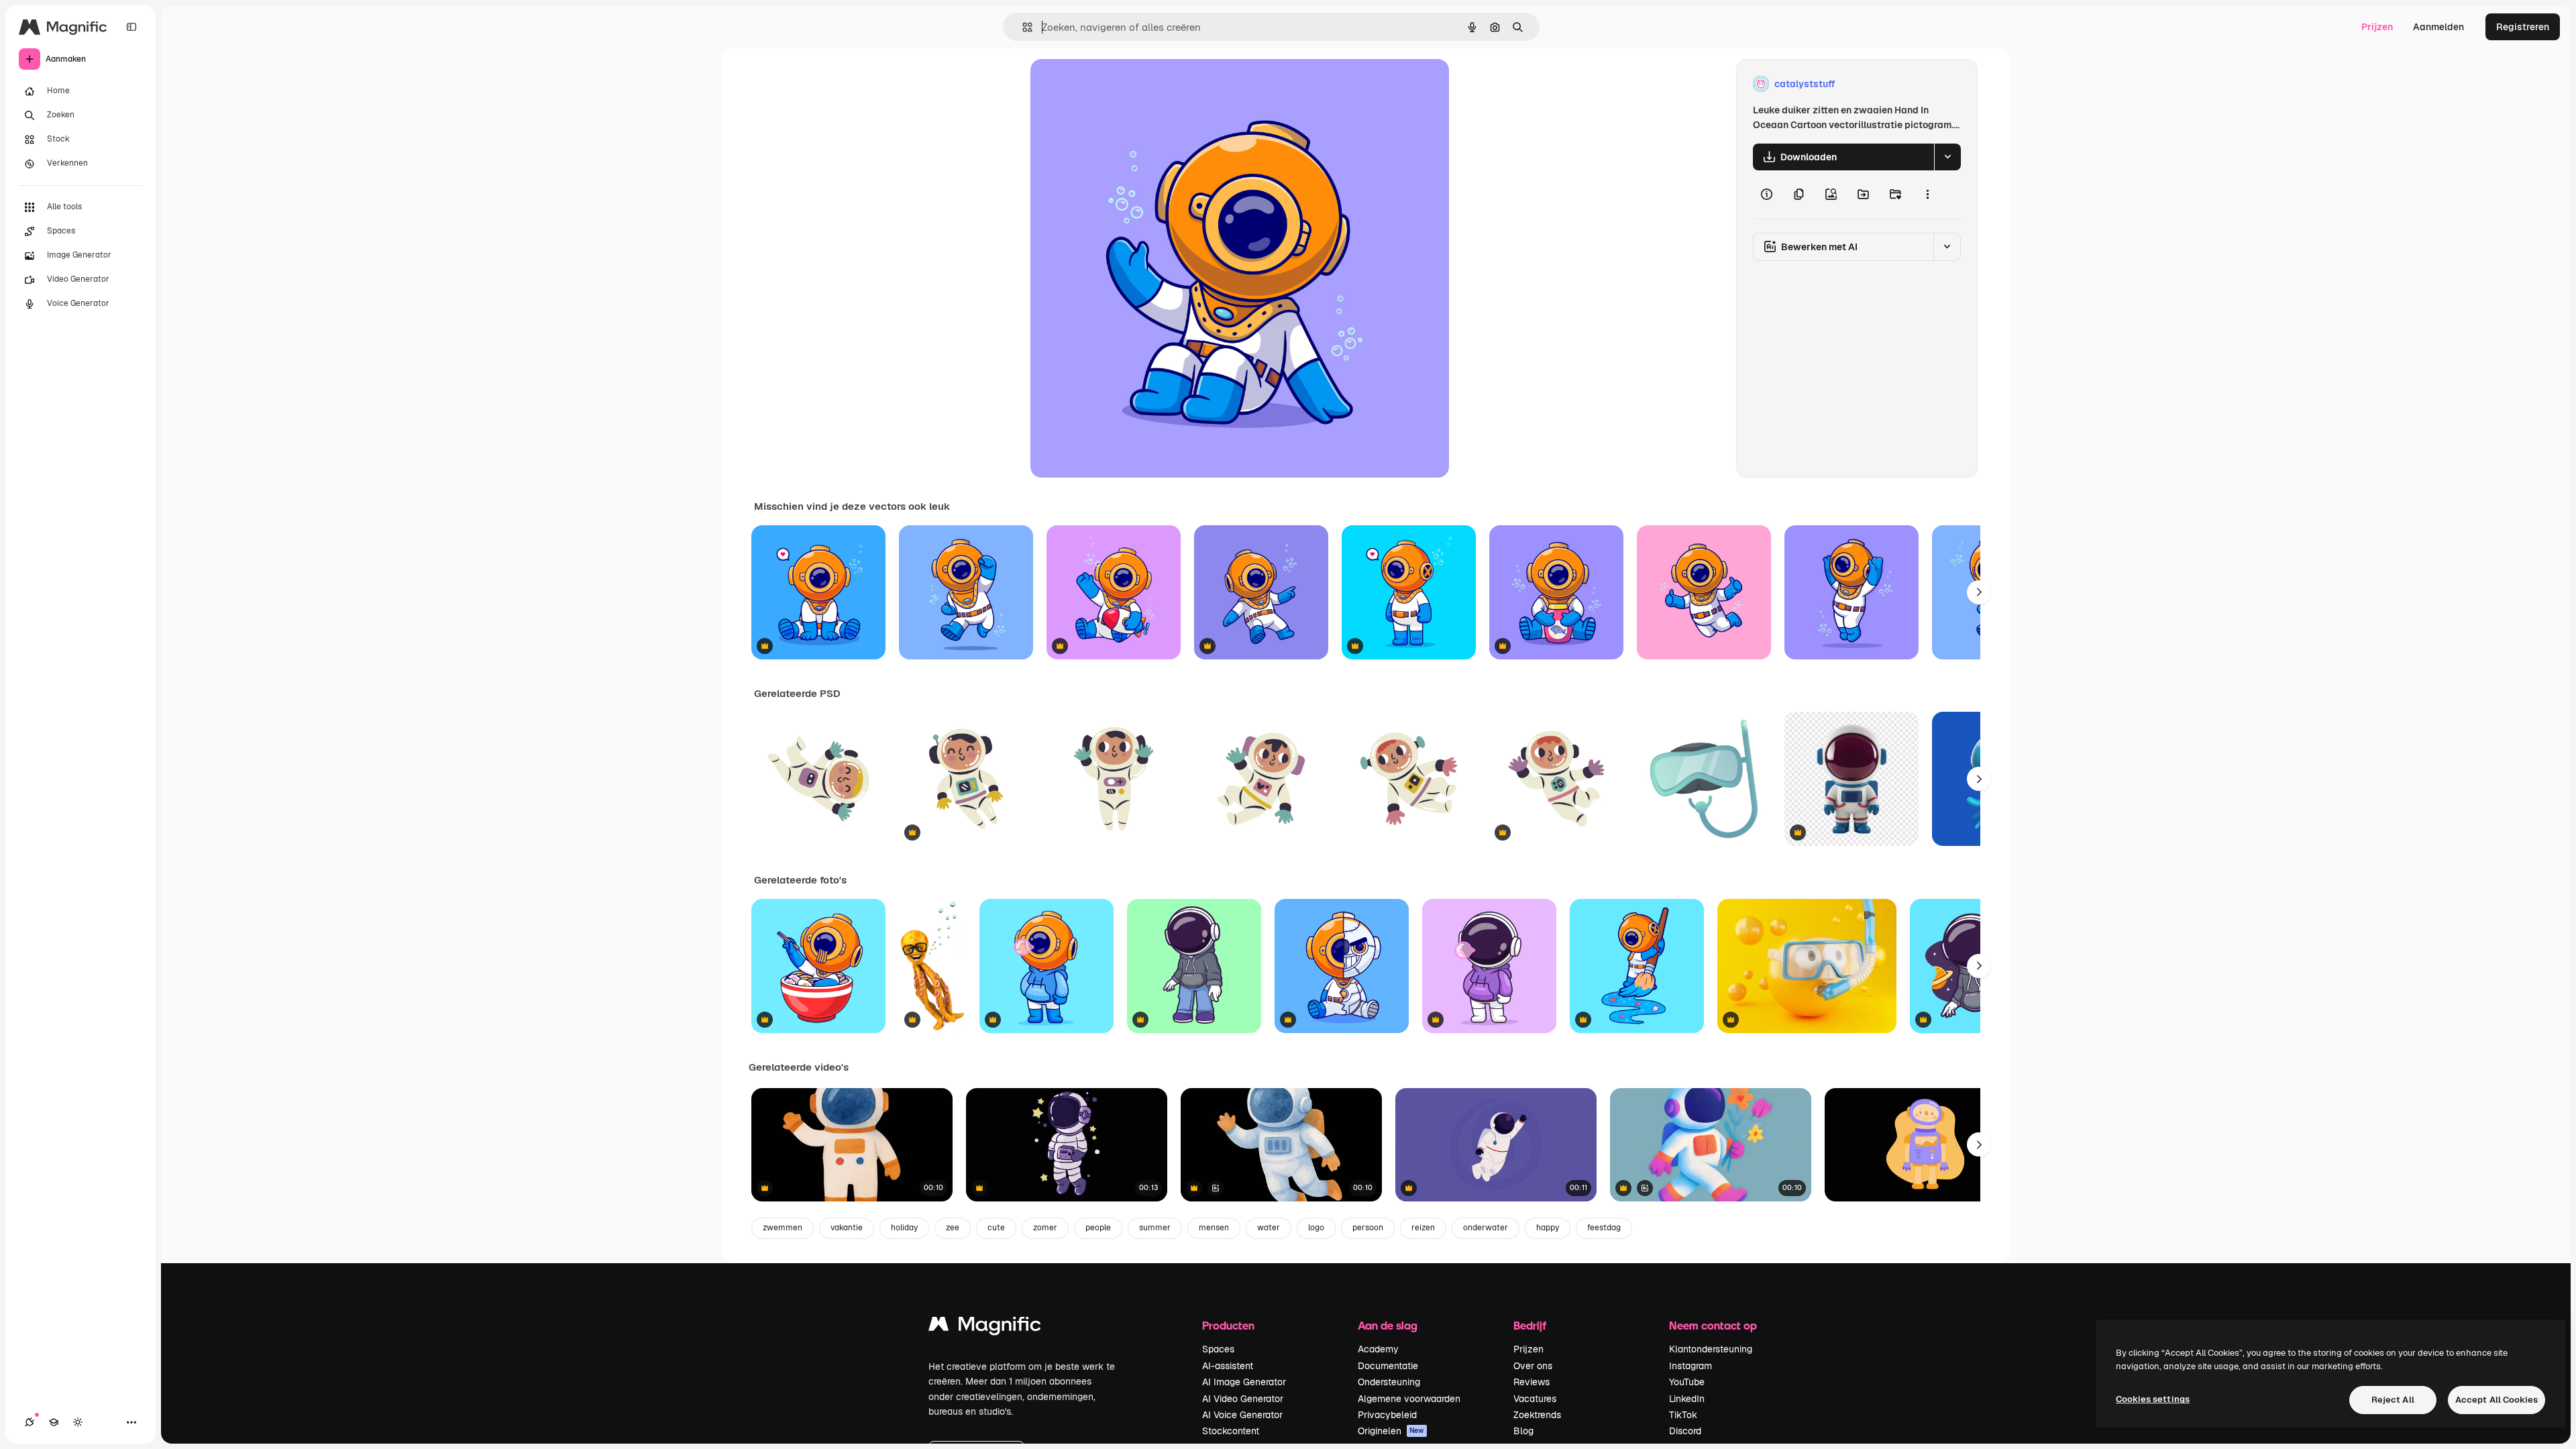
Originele (1119, 84)
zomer (1045, 1228)
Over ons (1533, 1366)
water (1269, 1228)
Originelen (1391, 1431)
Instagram (1690, 1366)
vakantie (847, 1228)
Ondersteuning (1389, 1382)
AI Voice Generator (1242, 1415)
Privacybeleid (1387, 1415)
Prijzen (2377, 27)
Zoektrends (1537, 1415)
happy (1548, 1228)
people (1098, 1228)
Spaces (1218, 1349)
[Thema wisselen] (78, 1422)
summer (1155, 1228)
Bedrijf (1530, 1325)
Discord (1685, 1431)
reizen (1423, 1228)
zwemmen (783, 1228)
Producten (1228, 1325)
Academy (1378, 1349)
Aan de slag (1388, 1325)
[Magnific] (985, 1327)
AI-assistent (1228, 1366)
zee (953, 1228)
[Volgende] (1979, 592)
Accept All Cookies (2497, 1400)
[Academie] (54, 1422)
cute (996, 1228)
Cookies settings (2153, 1399)
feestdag (1604, 1228)
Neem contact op (1713, 1325)
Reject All (2393, 1400)
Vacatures (1535, 1399)
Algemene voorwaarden (1409, 1399)
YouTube (1687, 1382)
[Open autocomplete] (1022, 27)
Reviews (1532, 1382)
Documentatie (1388, 1366)
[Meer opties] (1927, 195)
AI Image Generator (1244, 1382)
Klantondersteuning (1711, 1349)
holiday (904, 1228)
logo (1316, 1228)
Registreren (2523, 27)
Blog (1523, 1431)
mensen (1214, 1228)
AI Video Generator (1243, 1399)
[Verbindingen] (30, 1422)
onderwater (1486, 1228)
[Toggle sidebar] (131, 27)
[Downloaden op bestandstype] (1947, 157)
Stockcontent (1231, 1431)
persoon (1368, 1228)
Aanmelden (2438, 27)
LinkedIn (1687, 1399)
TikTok (1683, 1415)
